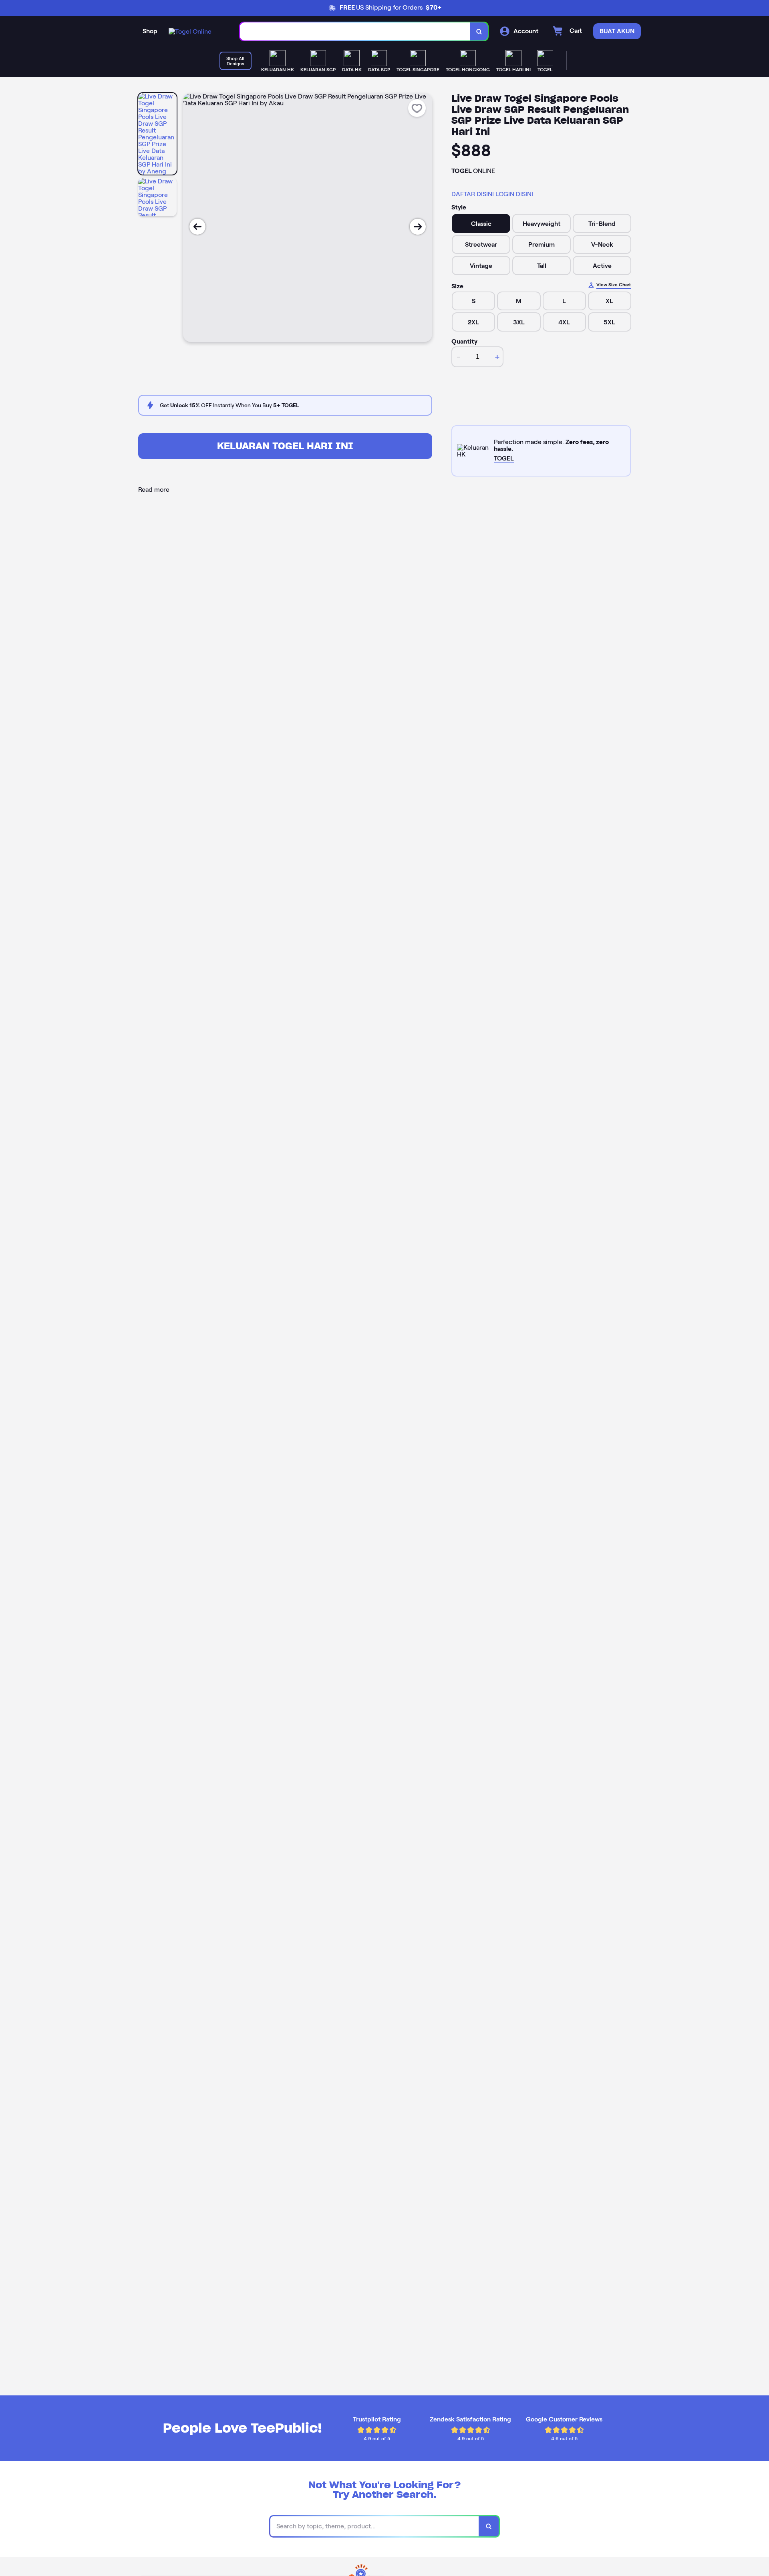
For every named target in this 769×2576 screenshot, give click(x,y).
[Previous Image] (197, 227)
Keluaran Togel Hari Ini (285, 446)
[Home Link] (190, 31)
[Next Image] (418, 227)
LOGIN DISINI (514, 194)
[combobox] (355, 31)
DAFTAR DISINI (473, 194)
